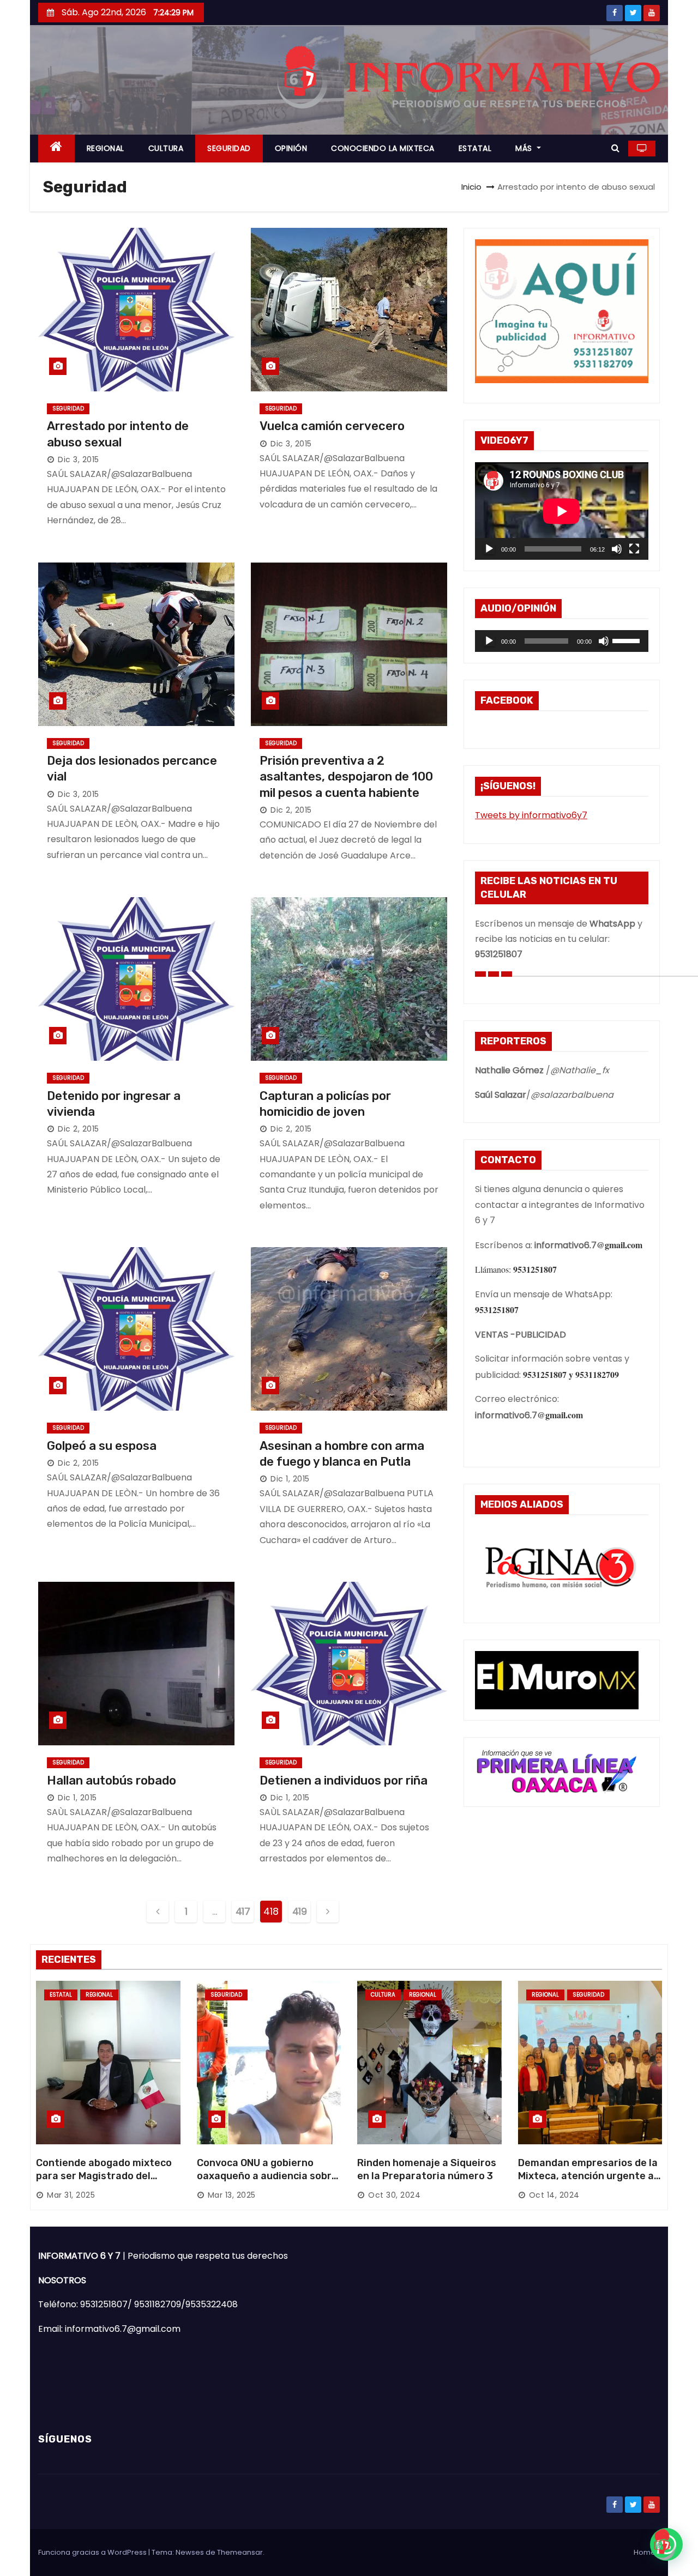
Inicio (471, 187)
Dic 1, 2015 (290, 1479)
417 (243, 1911)
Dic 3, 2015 (79, 459)
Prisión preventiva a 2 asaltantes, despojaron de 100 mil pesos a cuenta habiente (346, 777)
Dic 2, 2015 (291, 810)
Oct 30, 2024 (394, 2195)
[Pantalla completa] (634, 549)
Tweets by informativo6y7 (531, 815)
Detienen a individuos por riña (344, 1780)
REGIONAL (106, 148)
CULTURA (166, 148)
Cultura (383, 1995)
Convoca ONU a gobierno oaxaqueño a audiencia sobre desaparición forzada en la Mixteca (267, 2182)
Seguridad (68, 409)
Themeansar (240, 2552)
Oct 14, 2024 (554, 2195)
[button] (615, 148)
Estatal (61, 1995)
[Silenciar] (617, 549)
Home (645, 2552)
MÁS (525, 148)
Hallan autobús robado (112, 1780)
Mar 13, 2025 (232, 2195)
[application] (562, 511)
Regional (99, 1995)
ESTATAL (475, 148)
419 (300, 1911)
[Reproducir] (489, 549)
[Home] (56, 149)
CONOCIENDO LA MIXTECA (383, 148)
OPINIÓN (291, 148)
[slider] (628, 640)
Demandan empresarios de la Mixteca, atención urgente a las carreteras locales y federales (588, 2182)
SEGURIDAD (229, 148)
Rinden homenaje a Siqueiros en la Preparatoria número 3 (427, 2169)
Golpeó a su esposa (102, 1446)
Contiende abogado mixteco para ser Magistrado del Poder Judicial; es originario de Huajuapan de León (104, 2182)
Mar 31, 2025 (71, 2195)
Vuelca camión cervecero (332, 426)
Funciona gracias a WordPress (93, 2552)
